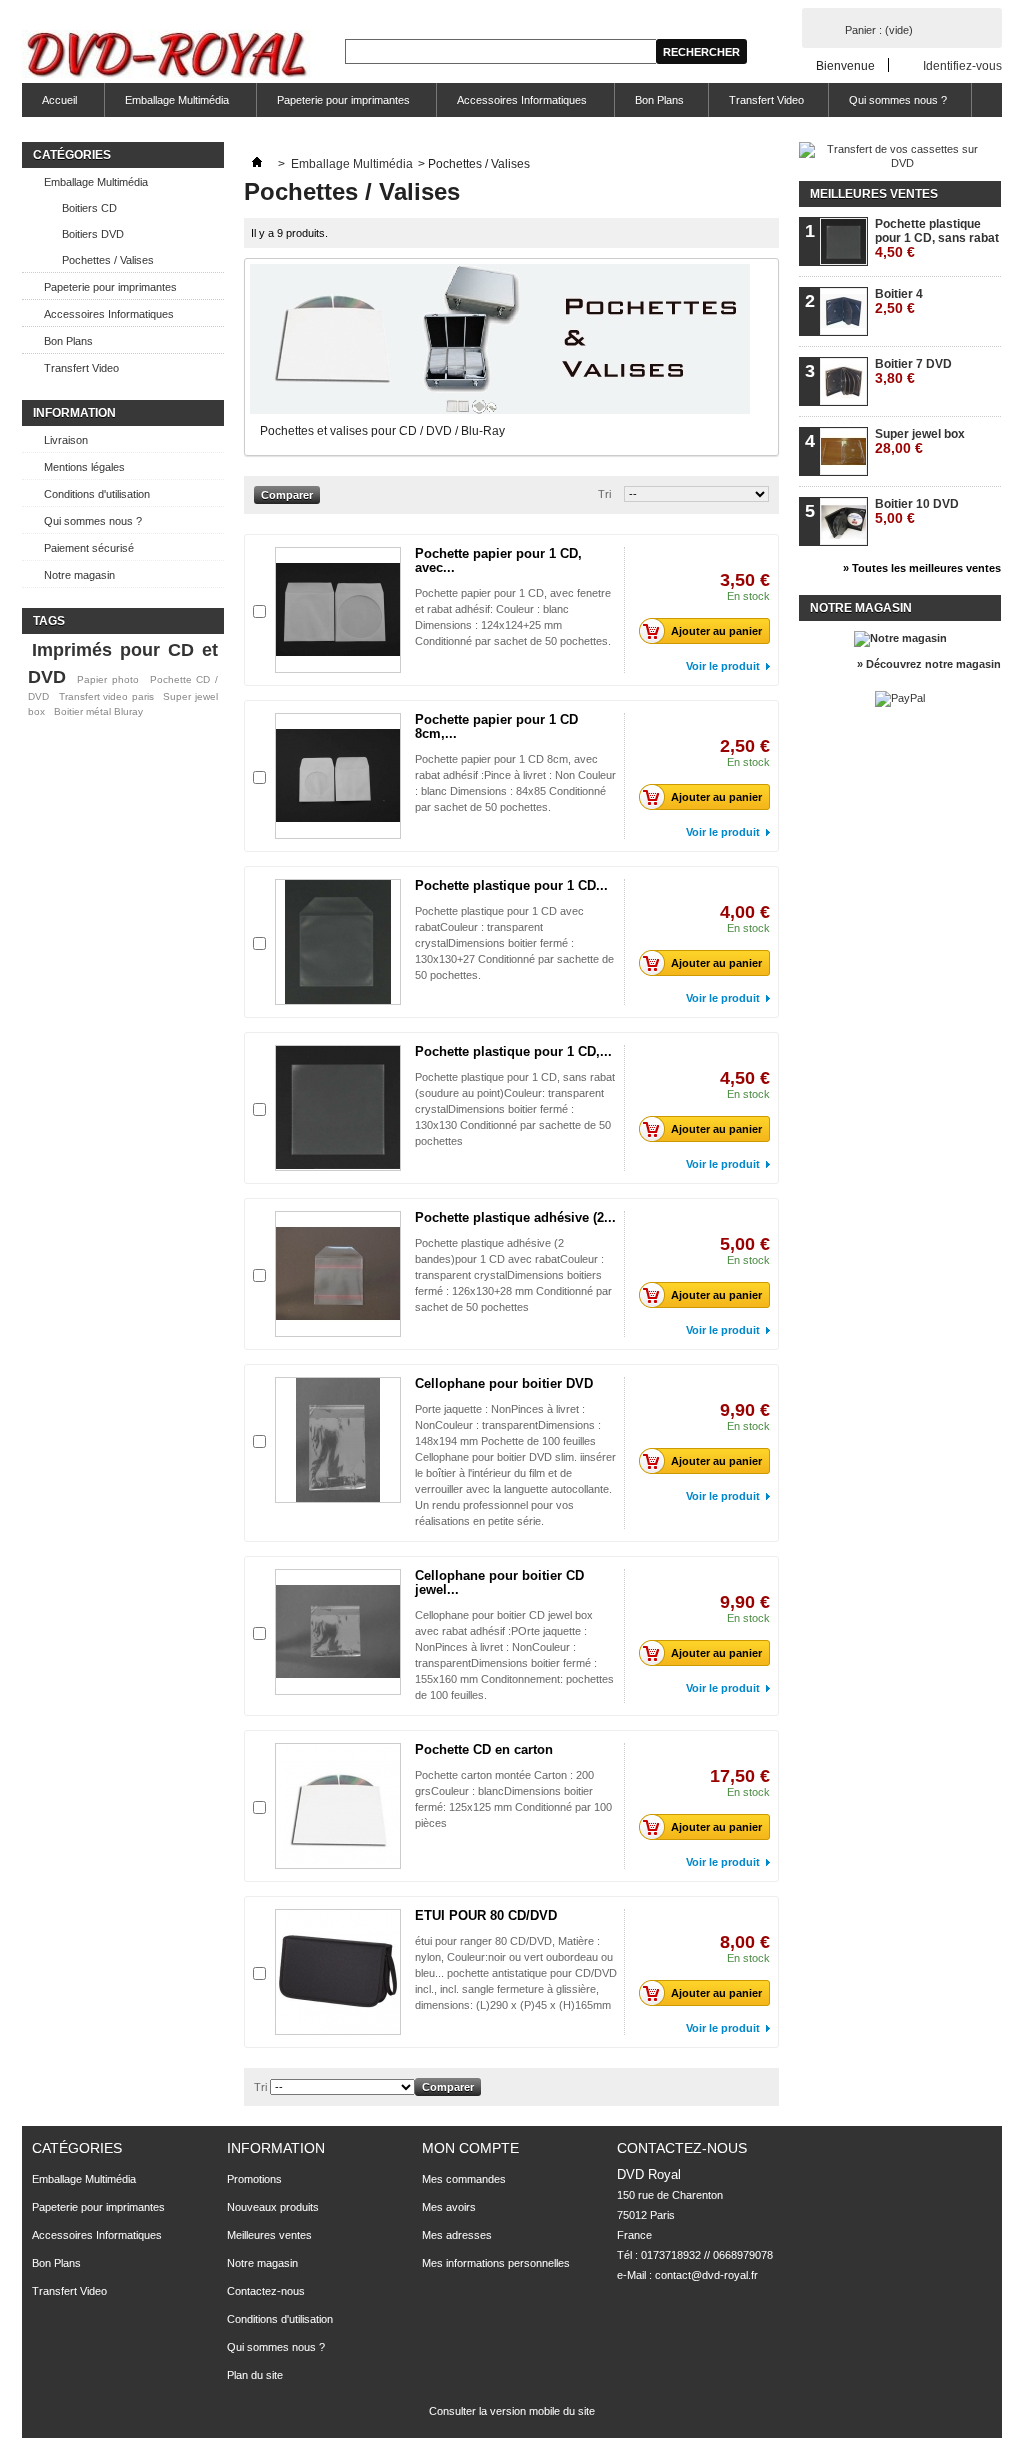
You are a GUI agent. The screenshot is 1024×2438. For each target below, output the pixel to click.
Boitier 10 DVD (917, 511)
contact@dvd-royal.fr (706, 2275)
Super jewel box (920, 441)
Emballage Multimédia (167, 105)
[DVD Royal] (170, 56)
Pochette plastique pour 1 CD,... (513, 1051)
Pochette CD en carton (484, 1749)
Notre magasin (79, 575)
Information (74, 413)
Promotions (254, 2179)
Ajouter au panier (716, 631)
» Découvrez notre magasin (929, 664)
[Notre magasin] (900, 638)
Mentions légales (84, 467)
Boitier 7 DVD (913, 371)
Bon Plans (659, 100)
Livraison (66, 440)
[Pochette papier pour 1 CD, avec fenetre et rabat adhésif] (338, 610)
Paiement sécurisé (89, 548)
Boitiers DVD (93, 234)
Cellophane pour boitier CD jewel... (499, 1582)
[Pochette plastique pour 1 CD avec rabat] (338, 942)
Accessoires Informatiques (512, 105)
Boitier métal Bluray (98, 711)
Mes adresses (457, 2235)
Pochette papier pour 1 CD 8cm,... (496, 726)
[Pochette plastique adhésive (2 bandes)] (338, 1274)
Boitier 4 (899, 301)
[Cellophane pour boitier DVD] (338, 1440)
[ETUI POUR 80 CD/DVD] (338, 1972)
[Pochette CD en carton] (338, 1806)
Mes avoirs (449, 2207)
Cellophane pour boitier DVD (504, 1383)
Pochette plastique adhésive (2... (515, 1217)
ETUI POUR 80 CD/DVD (486, 1915)
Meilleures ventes (874, 194)
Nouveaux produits (273, 2207)
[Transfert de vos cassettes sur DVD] (894, 163)
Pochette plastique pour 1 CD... (511, 885)
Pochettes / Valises (108, 260)
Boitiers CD (89, 208)
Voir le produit (723, 666)
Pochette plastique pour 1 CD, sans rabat (937, 238)
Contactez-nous (266, 2291)
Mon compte (470, 2148)
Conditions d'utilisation (97, 494)
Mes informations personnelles (496, 2263)
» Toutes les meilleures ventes (922, 568)
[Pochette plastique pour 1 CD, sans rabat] (338, 1108)
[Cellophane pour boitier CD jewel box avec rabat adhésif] (338, 1632)
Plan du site (255, 2375)
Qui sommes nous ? (898, 100)
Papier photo (108, 679)
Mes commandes (464, 2179)
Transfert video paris (106, 696)
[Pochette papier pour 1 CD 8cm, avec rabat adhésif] (338, 776)
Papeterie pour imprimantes (333, 105)
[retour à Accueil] (257, 164)
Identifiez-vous (962, 65)
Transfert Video (766, 100)
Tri (604, 494)
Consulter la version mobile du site (512, 2411)
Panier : (879, 30)
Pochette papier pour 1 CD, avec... (498, 560)
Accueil (49, 105)
